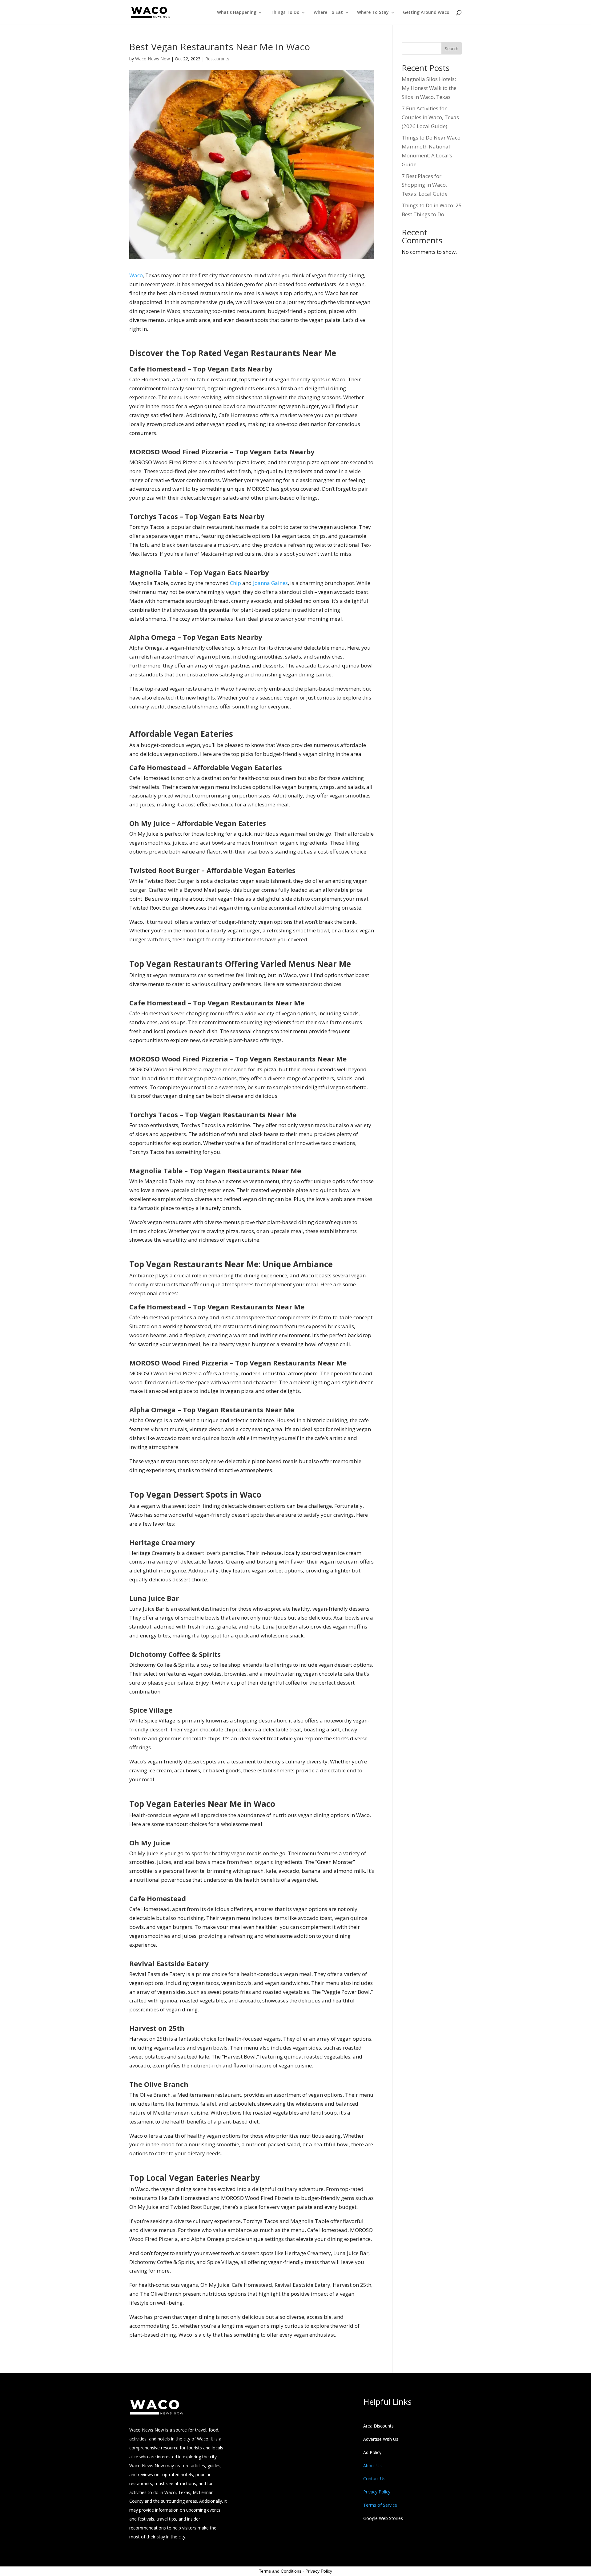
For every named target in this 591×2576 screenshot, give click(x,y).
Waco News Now (153, 59)
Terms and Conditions (280, 2571)
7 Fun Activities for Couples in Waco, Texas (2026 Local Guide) (430, 117)
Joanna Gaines (270, 583)
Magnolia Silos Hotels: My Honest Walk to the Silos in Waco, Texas (429, 88)
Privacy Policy (319, 2571)
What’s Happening (237, 13)
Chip (235, 583)
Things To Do (285, 13)
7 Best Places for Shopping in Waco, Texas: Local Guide (425, 185)
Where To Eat (328, 13)
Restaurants (217, 59)
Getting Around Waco (426, 13)
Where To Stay (373, 13)
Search (452, 49)
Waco (136, 275)
